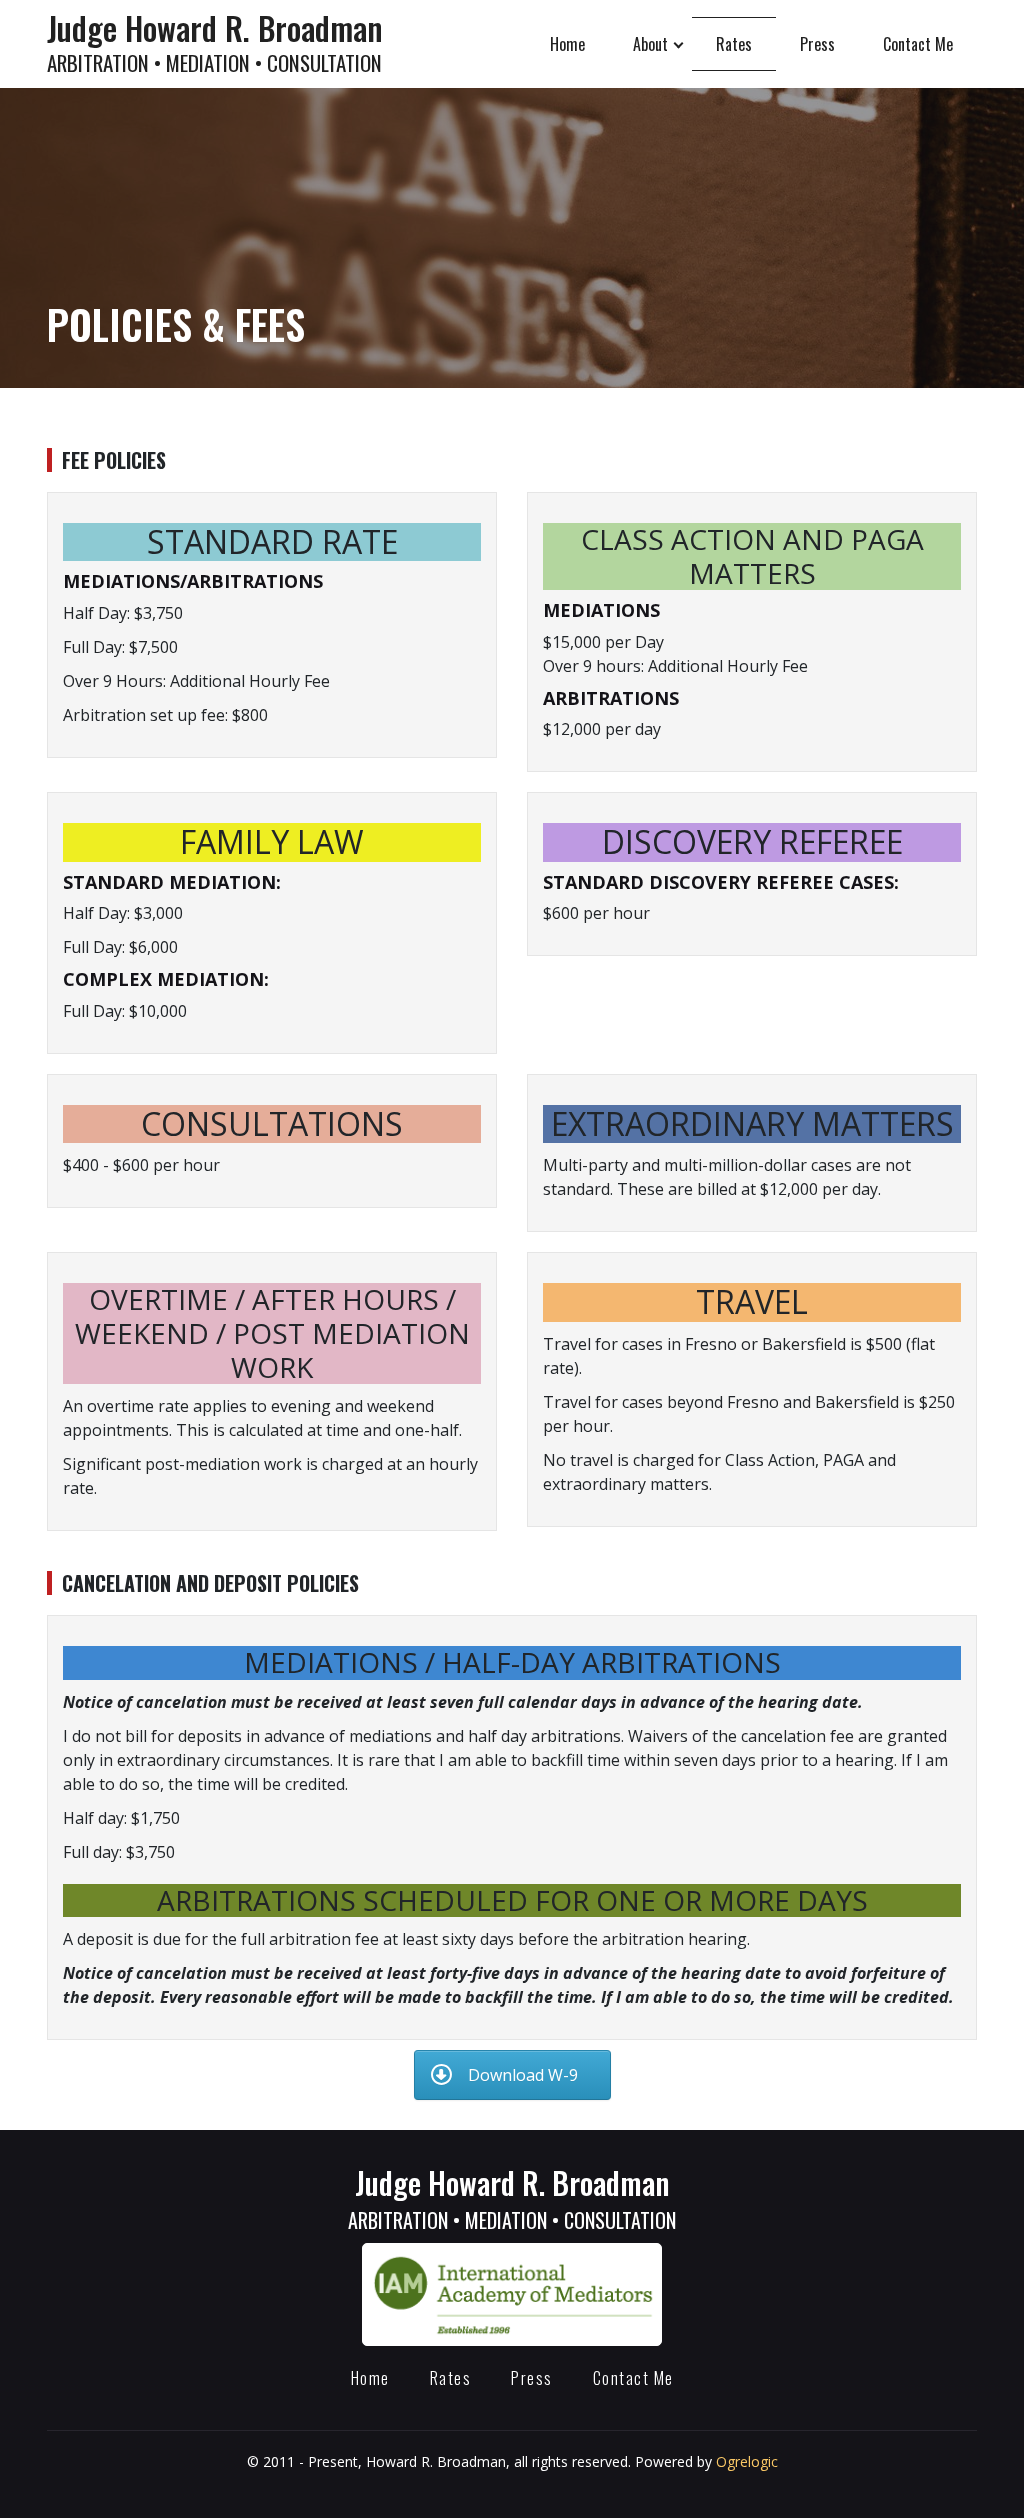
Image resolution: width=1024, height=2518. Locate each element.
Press (817, 44)
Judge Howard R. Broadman (215, 41)
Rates (734, 44)
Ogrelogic (747, 2461)
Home (567, 44)
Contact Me (918, 44)
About (650, 44)
